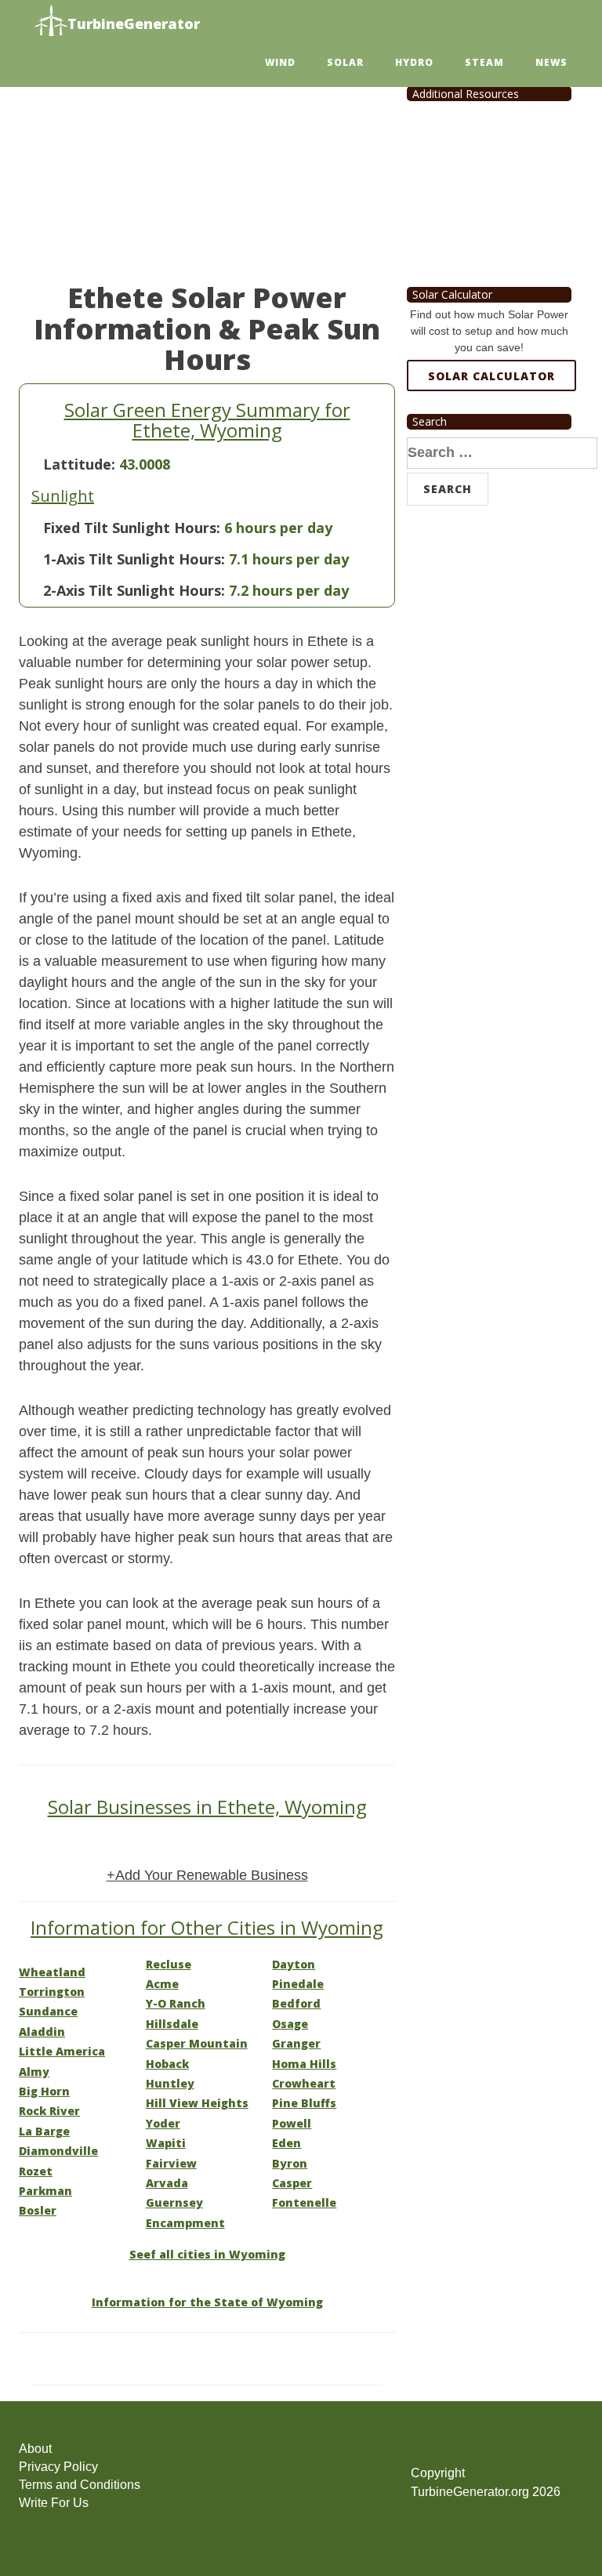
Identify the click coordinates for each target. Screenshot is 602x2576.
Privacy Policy (58, 2467)
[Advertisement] (207, 165)
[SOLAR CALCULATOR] (491, 433)
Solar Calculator (491, 376)
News (551, 62)
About (35, 2449)
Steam (484, 62)
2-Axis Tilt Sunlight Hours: (134, 590)
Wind (280, 62)
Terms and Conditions (80, 2485)
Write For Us (54, 2503)
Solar (345, 62)
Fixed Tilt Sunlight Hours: (132, 528)
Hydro (414, 62)
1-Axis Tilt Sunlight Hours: (134, 559)
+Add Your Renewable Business (207, 1875)
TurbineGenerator (134, 24)
